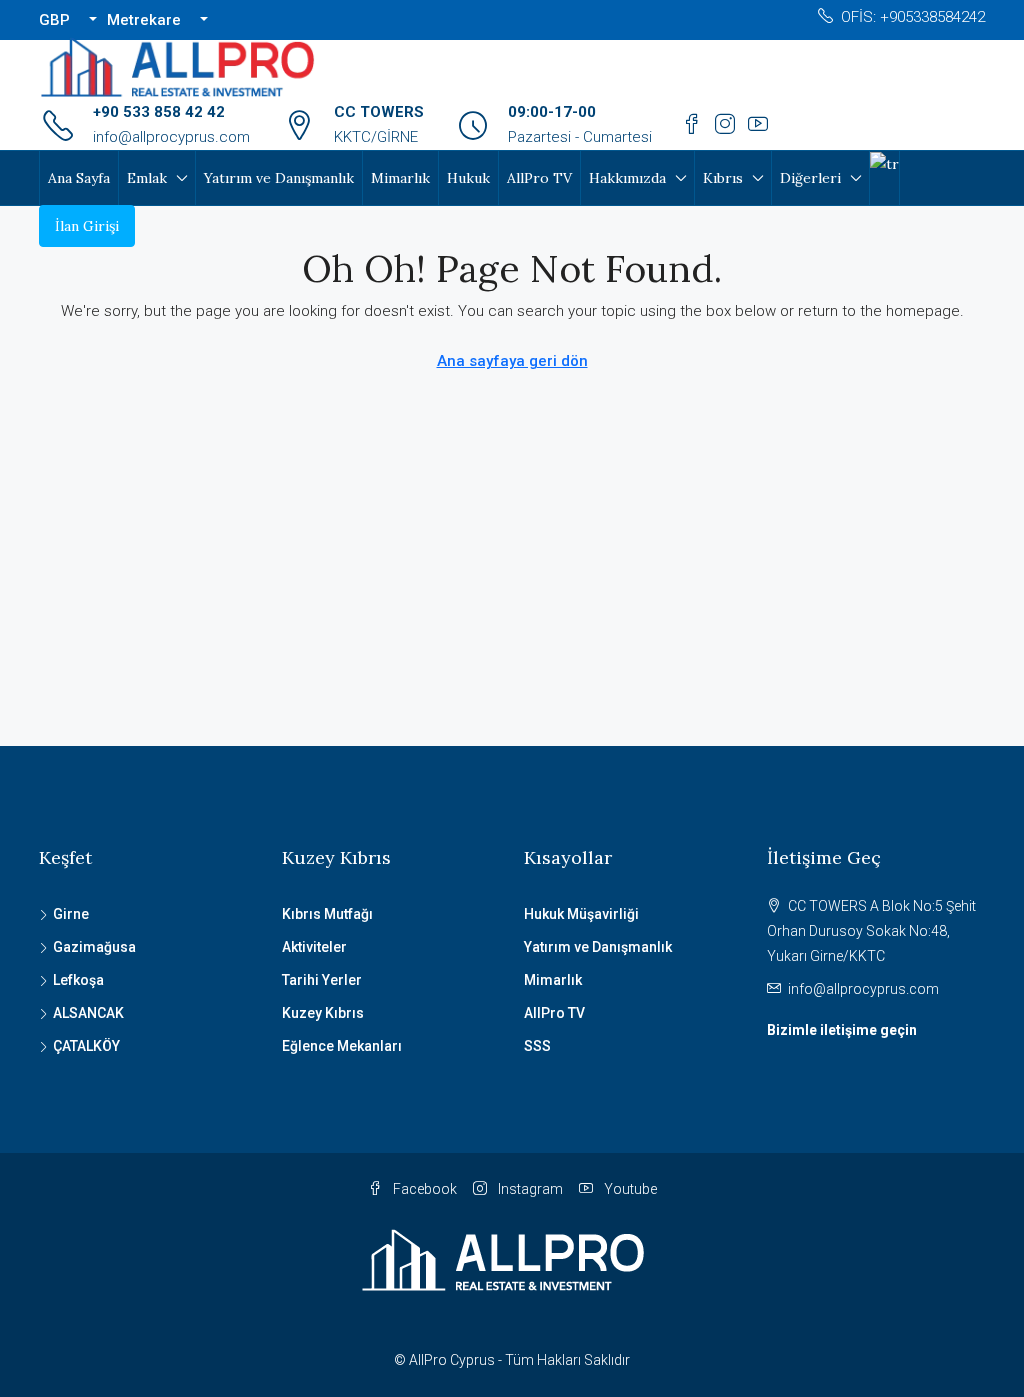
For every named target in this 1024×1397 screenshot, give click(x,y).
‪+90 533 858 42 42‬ (159, 112)
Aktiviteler (314, 947)
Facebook (423, 1189)
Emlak (147, 178)
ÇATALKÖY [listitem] (86, 1046)
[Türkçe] (884, 163)
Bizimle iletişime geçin (842, 1030)
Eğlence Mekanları (342, 1046)
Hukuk (468, 178)
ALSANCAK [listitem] (88, 1013)
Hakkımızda (627, 178)
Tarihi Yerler (322, 980)
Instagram (529, 1189)
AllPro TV (539, 178)
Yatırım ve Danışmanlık (279, 178)
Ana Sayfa (79, 178)
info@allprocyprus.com (171, 137)
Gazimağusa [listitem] (94, 947)
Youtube (629, 1189)
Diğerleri (810, 178)
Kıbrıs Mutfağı (327, 914)
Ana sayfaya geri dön (512, 361)
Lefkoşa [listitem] (78, 980)
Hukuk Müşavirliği (581, 914)
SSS (537, 1046)
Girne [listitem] (71, 914)
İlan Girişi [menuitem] (87, 226)
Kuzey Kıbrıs (323, 1013)
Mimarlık (400, 178)
